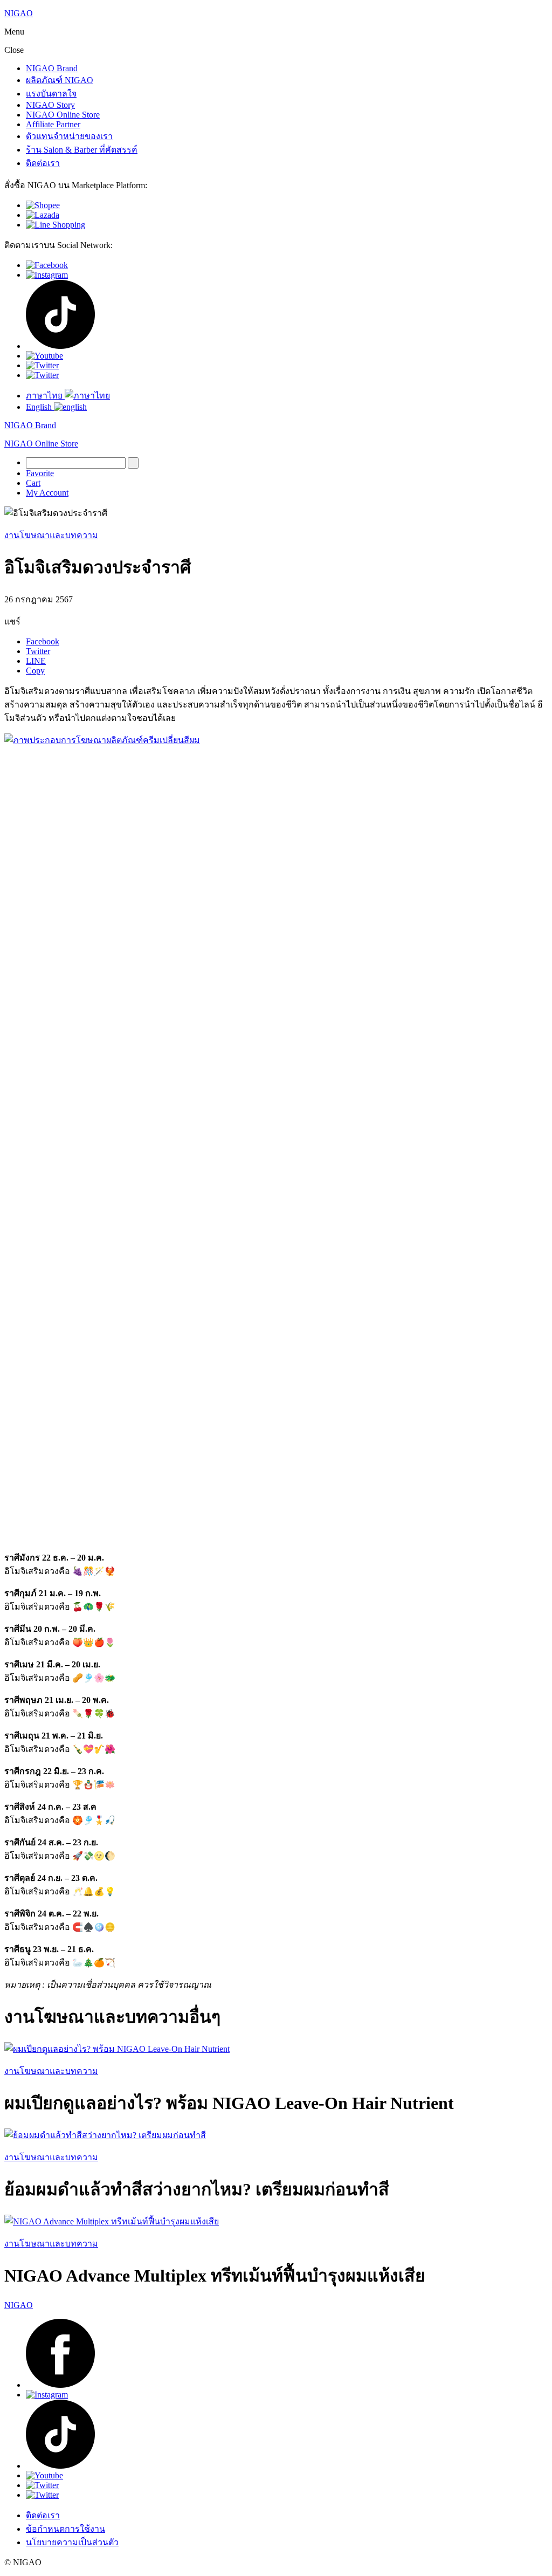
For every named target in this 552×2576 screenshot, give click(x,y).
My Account (47, 493)
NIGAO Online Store (63, 115)
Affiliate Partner (53, 124)
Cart (33, 483)
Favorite (40, 473)
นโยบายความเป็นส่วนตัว (72, 2542)
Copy (35, 671)
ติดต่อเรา (43, 163)
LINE (36, 661)
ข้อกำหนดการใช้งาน (65, 2529)
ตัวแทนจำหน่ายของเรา (69, 136)
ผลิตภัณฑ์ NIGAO (60, 80)
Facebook (43, 641)
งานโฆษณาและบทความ (51, 535)
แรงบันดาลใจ (51, 94)
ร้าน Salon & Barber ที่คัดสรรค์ (82, 150)
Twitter (38, 651)
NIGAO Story (50, 105)
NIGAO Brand (52, 68)
